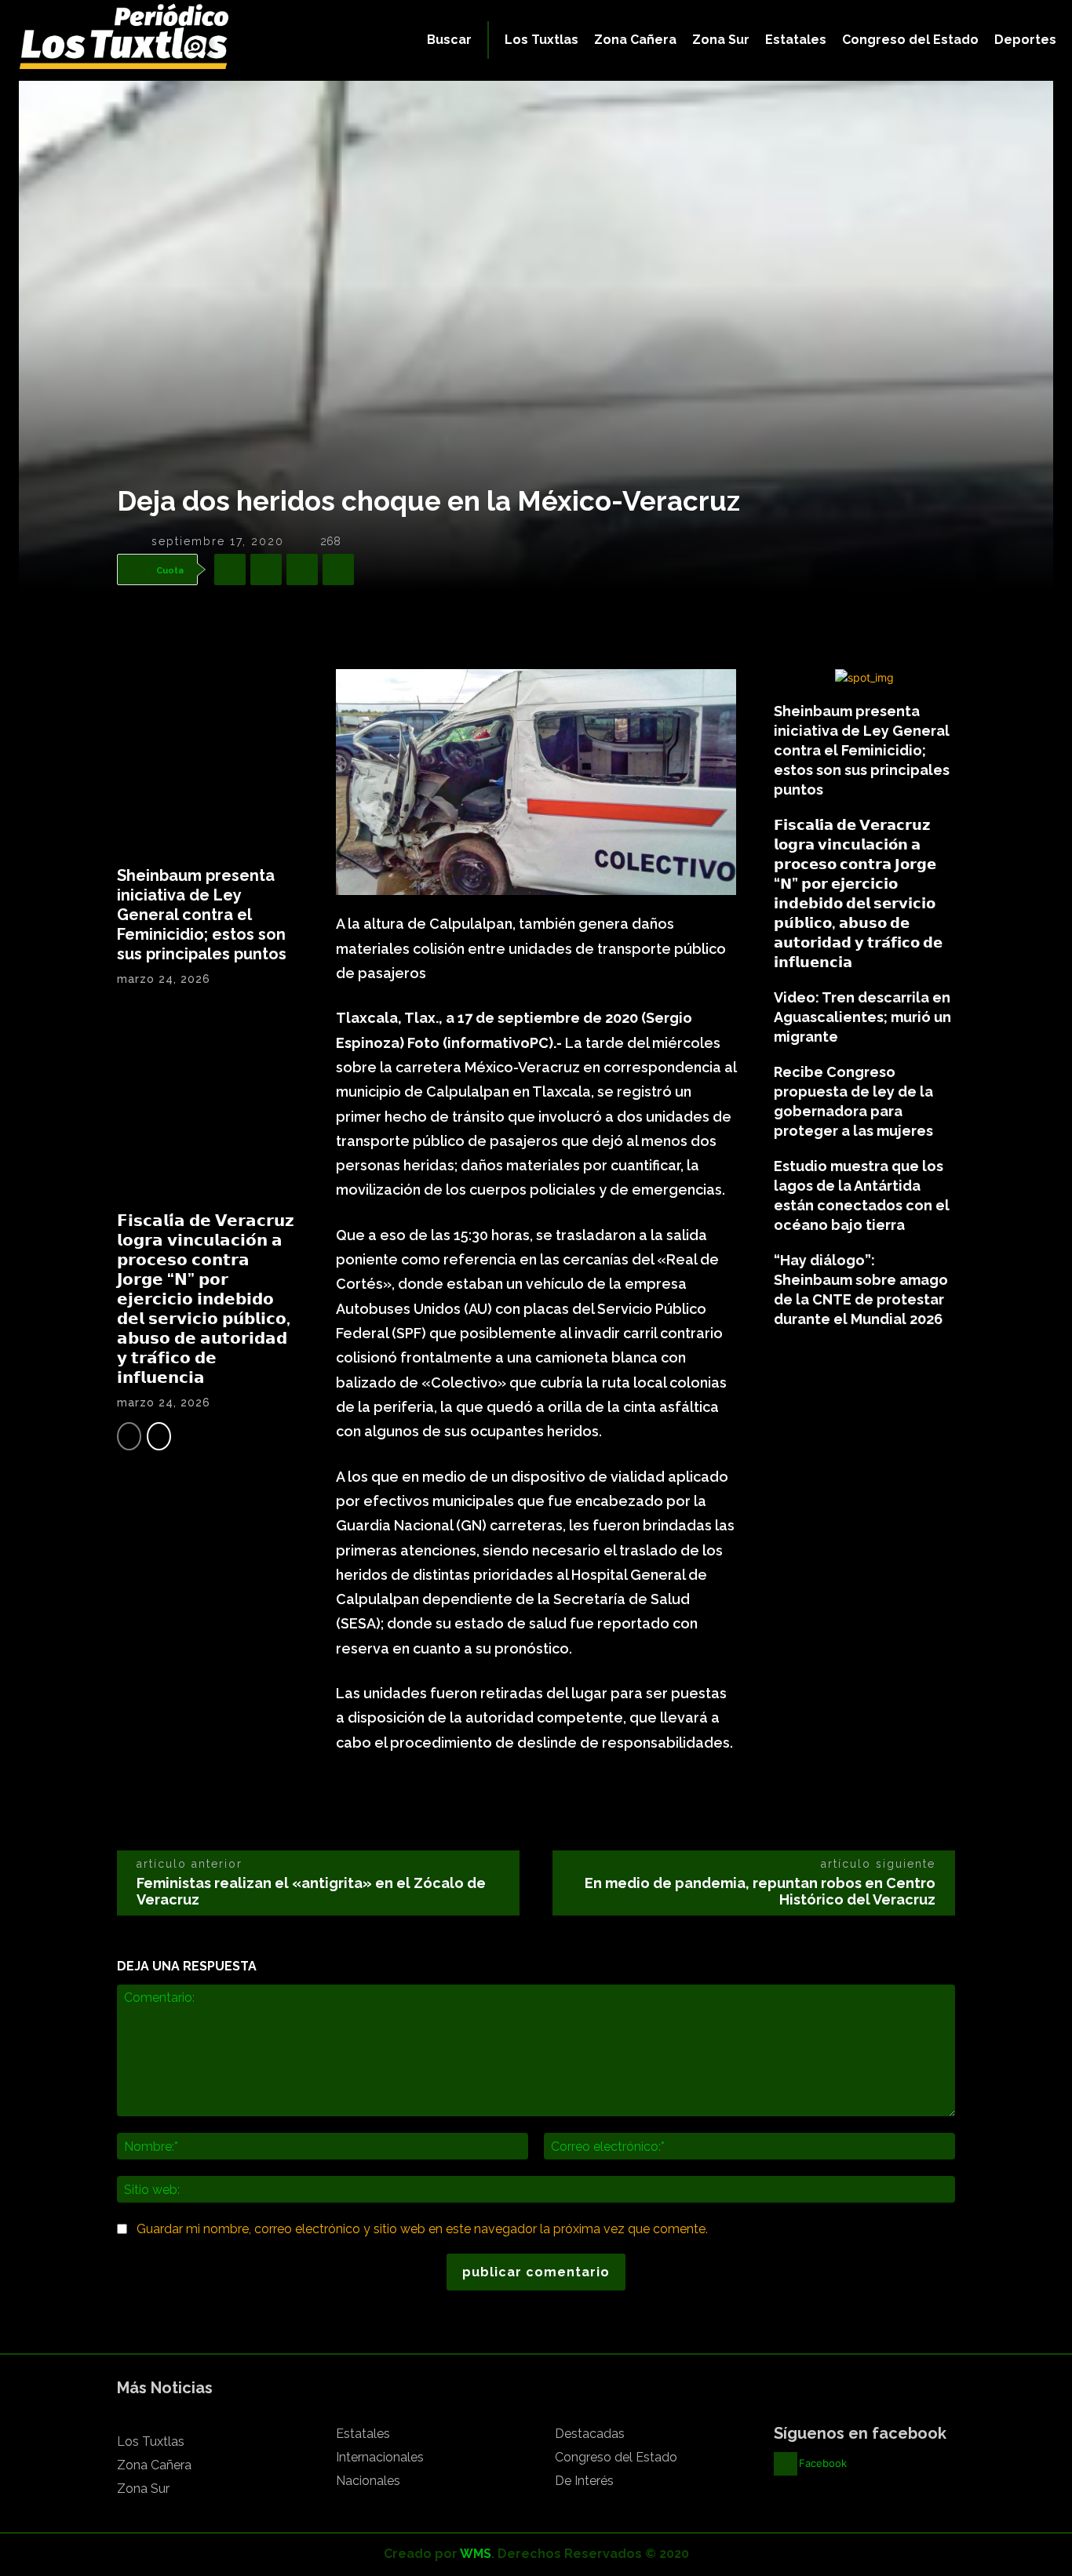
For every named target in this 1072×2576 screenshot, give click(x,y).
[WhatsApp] (338, 569)
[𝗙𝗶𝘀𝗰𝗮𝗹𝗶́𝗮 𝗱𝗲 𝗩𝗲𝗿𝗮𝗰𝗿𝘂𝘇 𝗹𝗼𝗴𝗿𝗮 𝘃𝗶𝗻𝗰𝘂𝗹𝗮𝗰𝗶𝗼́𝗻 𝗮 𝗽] (208, 1105)
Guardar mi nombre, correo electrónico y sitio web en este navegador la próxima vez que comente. (422, 2229)
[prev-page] (129, 1436)
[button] (449, 40)
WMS (476, 2554)
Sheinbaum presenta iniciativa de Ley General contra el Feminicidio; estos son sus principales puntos (202, 915)
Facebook (823, 2463)
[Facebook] (230, 569)
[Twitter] (266, 569)
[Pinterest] (302, 569)
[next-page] (159, 1436)
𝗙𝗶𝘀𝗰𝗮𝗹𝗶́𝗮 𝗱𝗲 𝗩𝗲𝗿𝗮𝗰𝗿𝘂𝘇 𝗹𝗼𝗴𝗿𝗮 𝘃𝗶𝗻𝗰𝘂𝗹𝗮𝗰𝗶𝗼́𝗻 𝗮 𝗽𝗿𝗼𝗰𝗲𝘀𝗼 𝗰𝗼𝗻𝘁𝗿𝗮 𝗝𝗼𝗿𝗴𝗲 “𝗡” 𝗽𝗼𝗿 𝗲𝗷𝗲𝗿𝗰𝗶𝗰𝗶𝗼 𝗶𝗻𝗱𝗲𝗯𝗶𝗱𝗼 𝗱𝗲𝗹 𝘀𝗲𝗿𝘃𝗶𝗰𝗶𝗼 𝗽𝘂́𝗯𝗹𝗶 (206, 1299)
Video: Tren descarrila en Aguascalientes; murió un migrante (862, 1017)
